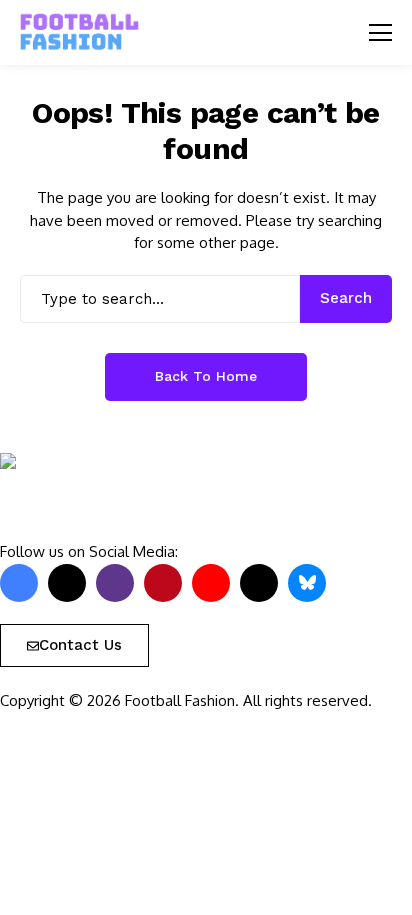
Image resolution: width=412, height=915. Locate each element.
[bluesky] (307, 583)
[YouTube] (211, 583)
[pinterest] (163, 583)
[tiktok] (259, 583)
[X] (67, 583)
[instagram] (115, 583)
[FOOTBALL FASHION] (80, 32)
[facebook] (19, 583)
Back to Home (206, 376)
